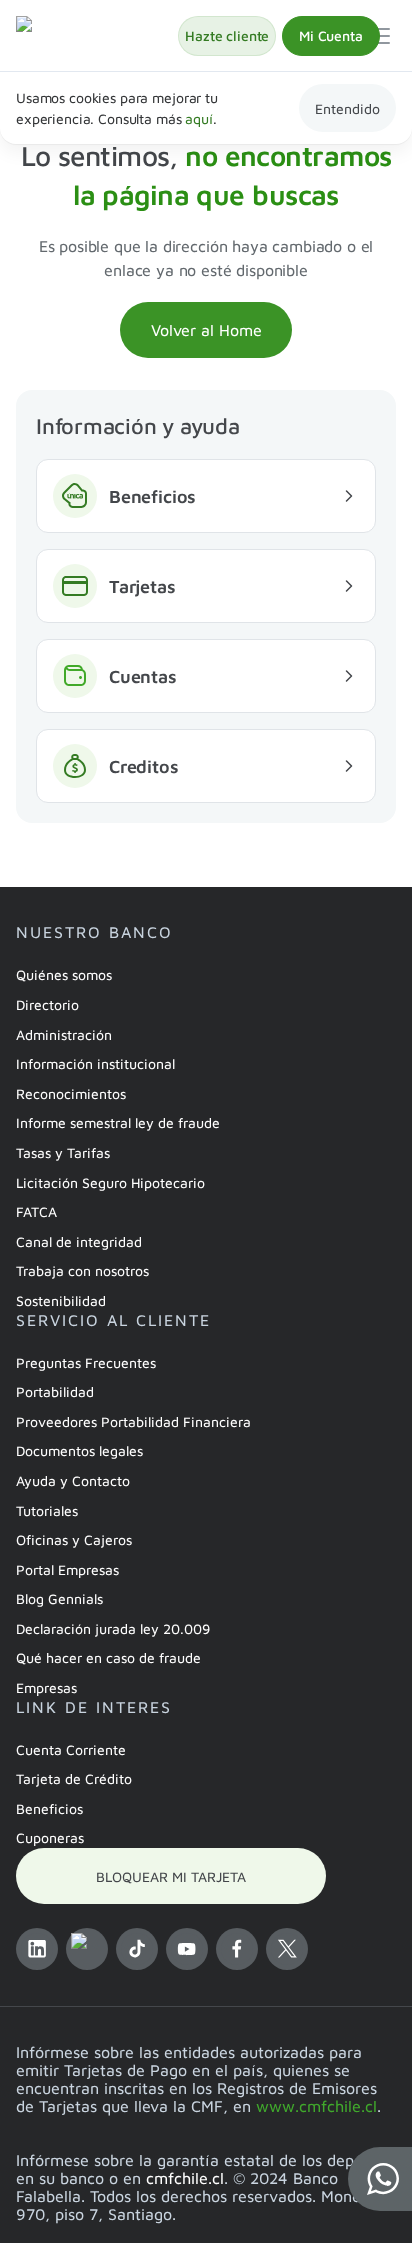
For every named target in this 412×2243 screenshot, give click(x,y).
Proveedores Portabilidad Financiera (133, 1421)
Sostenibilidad (61, 1300)
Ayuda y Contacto (73, 1480)
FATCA (36, 1211)
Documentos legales (79, 1450)
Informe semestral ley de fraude (118, 1122)
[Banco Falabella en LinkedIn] (37, 1949)
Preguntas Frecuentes (86, 1362)
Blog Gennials (59, 1598)
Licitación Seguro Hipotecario (110, 1182)
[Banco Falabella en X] (287, 1949)
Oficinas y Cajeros (74, 1539)
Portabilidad (55, 1391)
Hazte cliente (227, 35)
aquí (198, 118)
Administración (64, 1034)
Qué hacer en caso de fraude (108, 1657)
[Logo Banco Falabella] (97, 36)
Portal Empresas (67, 1569)
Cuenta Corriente (71, 1749)
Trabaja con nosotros (82, 1270)
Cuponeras (50, 1837)
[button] (380, 2179)
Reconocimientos (71, 1093)
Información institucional (95, 1063)
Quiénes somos (64, 974)
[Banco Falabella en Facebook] (237, 1949)
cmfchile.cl (185, 2178)
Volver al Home (206, 330)
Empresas (46, 1687)
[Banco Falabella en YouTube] (187, 1949)
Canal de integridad (79, 1241)
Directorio (47, 1004)
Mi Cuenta (331, 35)
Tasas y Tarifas (63, 1152)
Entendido (347, 108)
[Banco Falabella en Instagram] (87, 1949)
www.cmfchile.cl (316, 2106)
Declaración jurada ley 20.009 (113, 1628)
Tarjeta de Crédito (74, 1778)
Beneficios (49, 1808)
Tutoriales (47, 1510)
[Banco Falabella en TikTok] (137, 1949)
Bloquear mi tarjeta (171, 1876)
